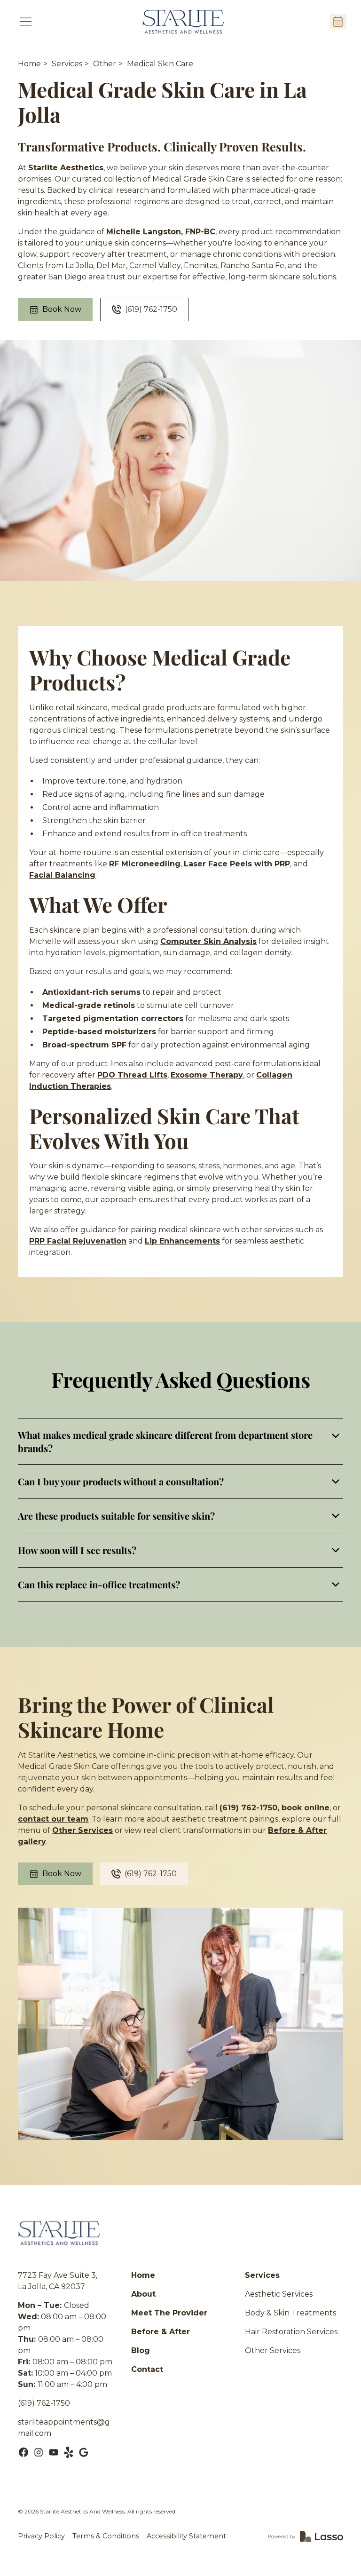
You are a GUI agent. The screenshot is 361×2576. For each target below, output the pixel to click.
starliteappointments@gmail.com (64, 2428)
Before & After (161, 2332)
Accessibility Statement (186, 2536)
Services (67, 64)
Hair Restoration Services (291, 2332)
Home (29, 64)
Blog (141, 2350)
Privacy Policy (41, 2536)
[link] (183, 22)
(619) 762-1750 (44, 2403)
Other (105, 64)
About (143, 2294)
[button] (26, 22)
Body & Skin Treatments (290, 2313)
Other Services (273, 2350)
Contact (147, 2369)
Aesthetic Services (279, 2294)
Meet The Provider (169, 2313)
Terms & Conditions (106, 2536)
